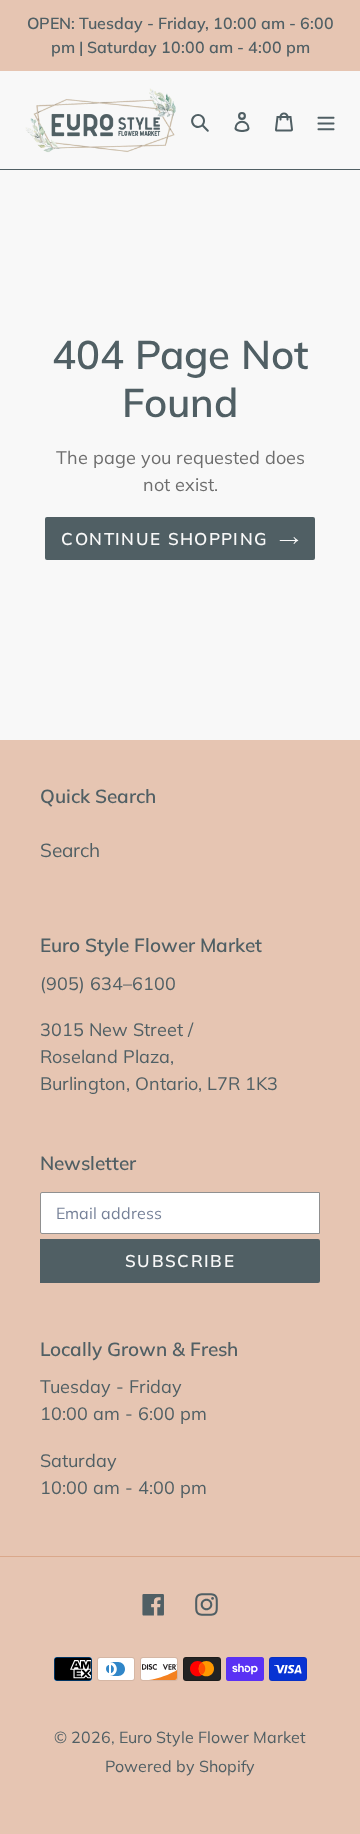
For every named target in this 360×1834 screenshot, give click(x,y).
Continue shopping (164, 538)
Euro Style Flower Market (212, 1737)
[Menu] (326, 120)
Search (70, 850)
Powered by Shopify (180, 1766)
